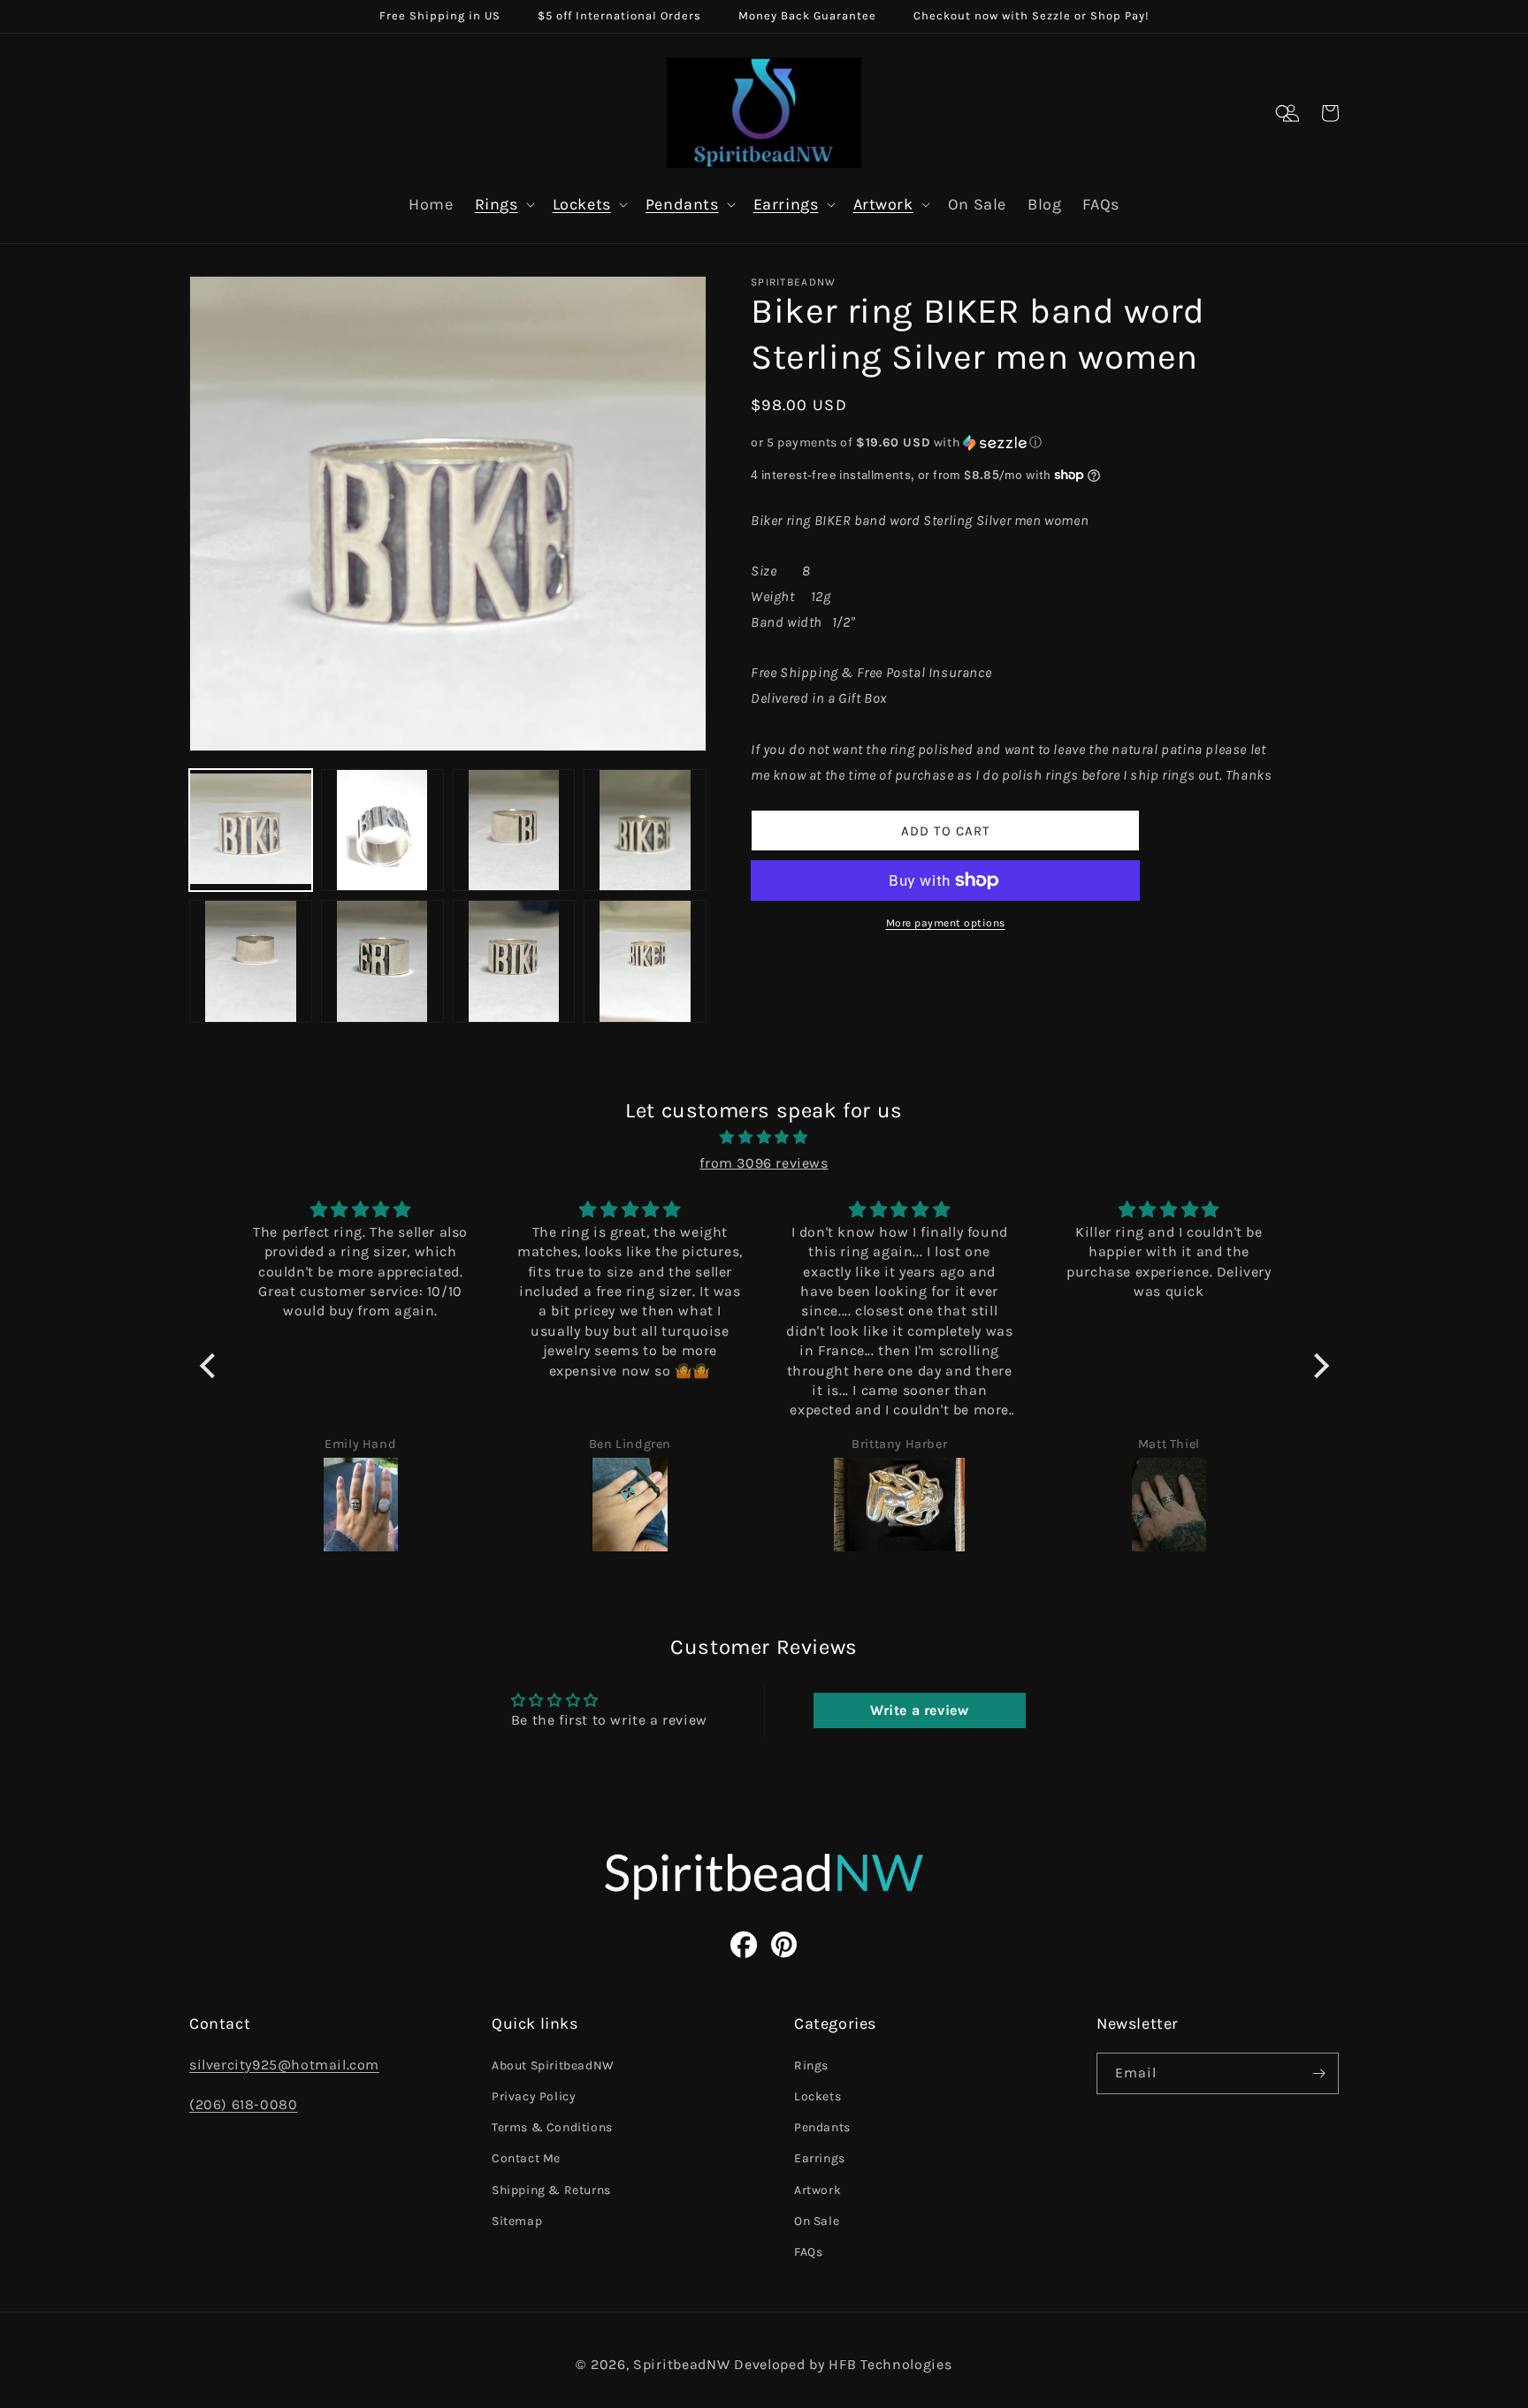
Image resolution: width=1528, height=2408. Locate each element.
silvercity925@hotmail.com (284, 2065)
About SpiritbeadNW (553, 2065)
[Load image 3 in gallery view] (514, 831)
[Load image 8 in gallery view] (645, 961)
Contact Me (526, 2158)
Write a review (919, 1710)
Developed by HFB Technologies (843, 2364)
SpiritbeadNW (681, 2364)
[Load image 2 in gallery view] (382, 831)
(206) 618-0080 (243, 2104)
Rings (497, 204)
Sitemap (517, 2221)
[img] (764, 1138)
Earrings (786, 204)
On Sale (817, 2221)
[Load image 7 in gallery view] (514, 961)
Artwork (883, 204)
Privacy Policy (534, 2096)
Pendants (682, 204)
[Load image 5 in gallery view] (251, 961)
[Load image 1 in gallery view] (251, 831)
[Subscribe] (1318, 2073)
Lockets (582, 204)
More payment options (946, 923)
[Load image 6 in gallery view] (382, 961)
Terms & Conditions (552, 2127)
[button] (1284, 113)
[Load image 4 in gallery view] (645, 831)
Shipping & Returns (551, 2190)
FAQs (808, 2252)
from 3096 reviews (764, 1163)
